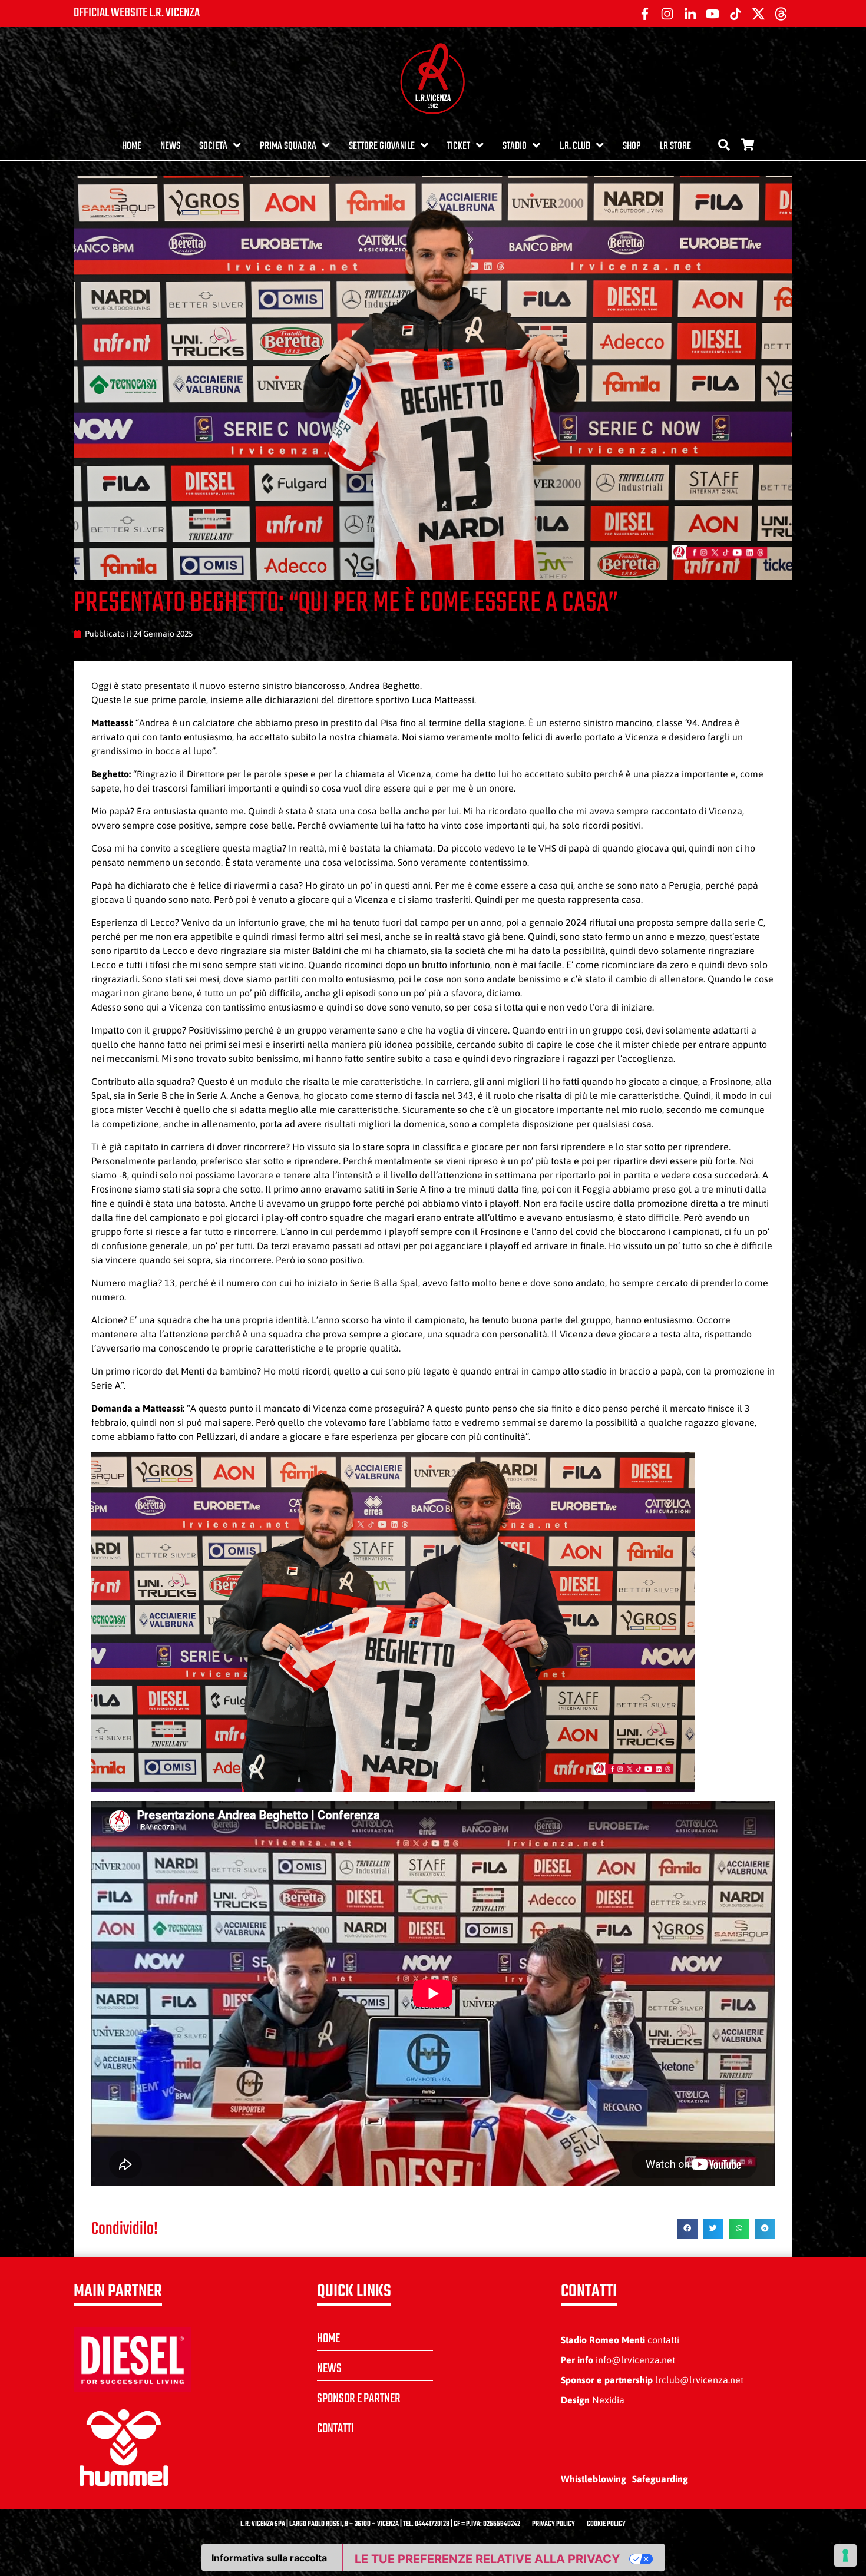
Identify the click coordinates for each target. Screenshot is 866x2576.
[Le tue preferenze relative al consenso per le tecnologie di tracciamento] (845, 2555)
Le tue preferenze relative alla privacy (487, 2559)
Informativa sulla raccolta (269, 2558)
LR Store (675, 146)
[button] (687, 2229)
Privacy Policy (553, 2524)
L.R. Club (575, 146)
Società (213, 146)
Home (132, 146)
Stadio (515, 146)
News (170, 146)
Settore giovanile (382, 146)
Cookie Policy (606, 2524)
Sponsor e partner (359, 2399)
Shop (632, 146)
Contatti (336, 2429)
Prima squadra (288, 146)
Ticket (459, 146)
